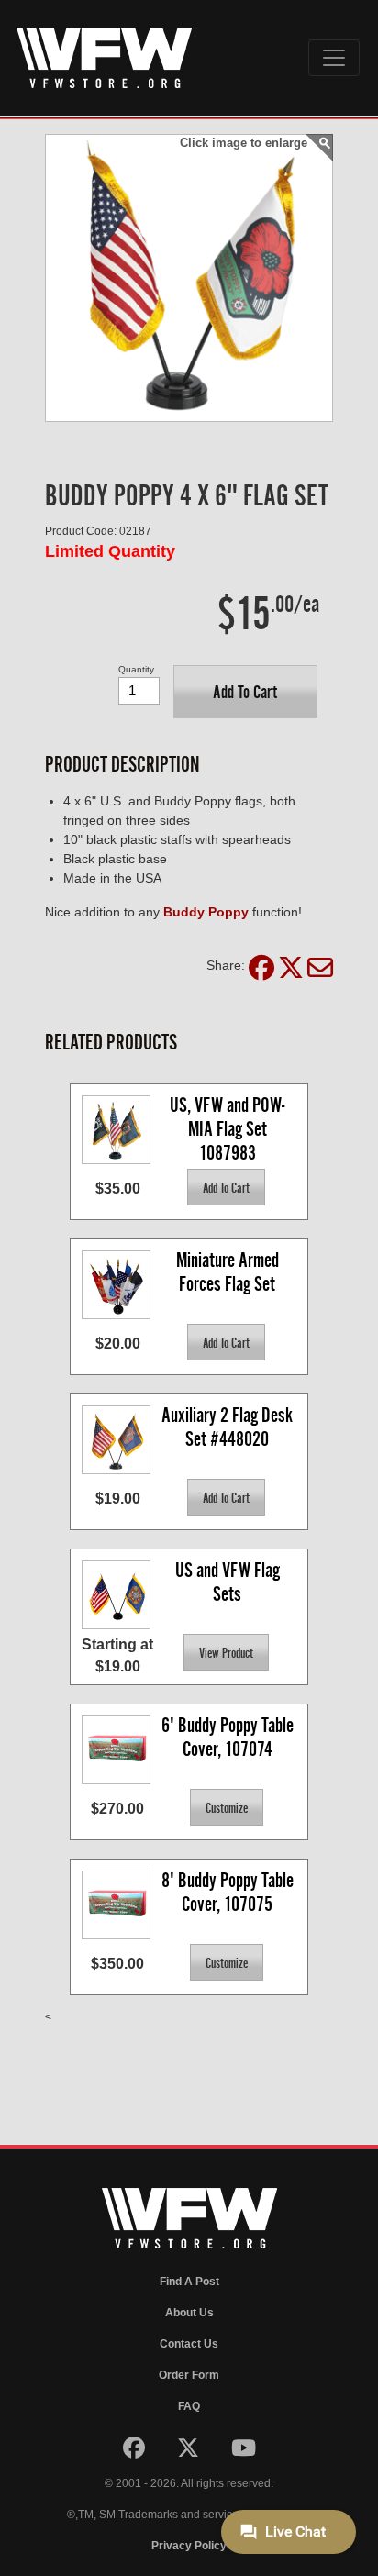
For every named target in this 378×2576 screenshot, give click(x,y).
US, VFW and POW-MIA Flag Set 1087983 (227, 1128)
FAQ (189, 2406)
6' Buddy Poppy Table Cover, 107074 (229, 1737)
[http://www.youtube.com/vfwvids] (244, 2452)
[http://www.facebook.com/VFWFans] (135, 2452)
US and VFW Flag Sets (229, 1582)
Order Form (189, 2375)
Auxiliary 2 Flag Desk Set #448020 (229, 1427)
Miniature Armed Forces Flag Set (229, 1272)
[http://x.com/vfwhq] (189, 2452)
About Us (189, 2313)
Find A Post (189, 2282)
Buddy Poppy (206, 912)
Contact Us (189, 2344)
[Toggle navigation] (334, 58)
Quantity (136, 669)
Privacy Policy (189, 2546)
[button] (245, 692)
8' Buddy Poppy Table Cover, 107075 (229, 1892)
